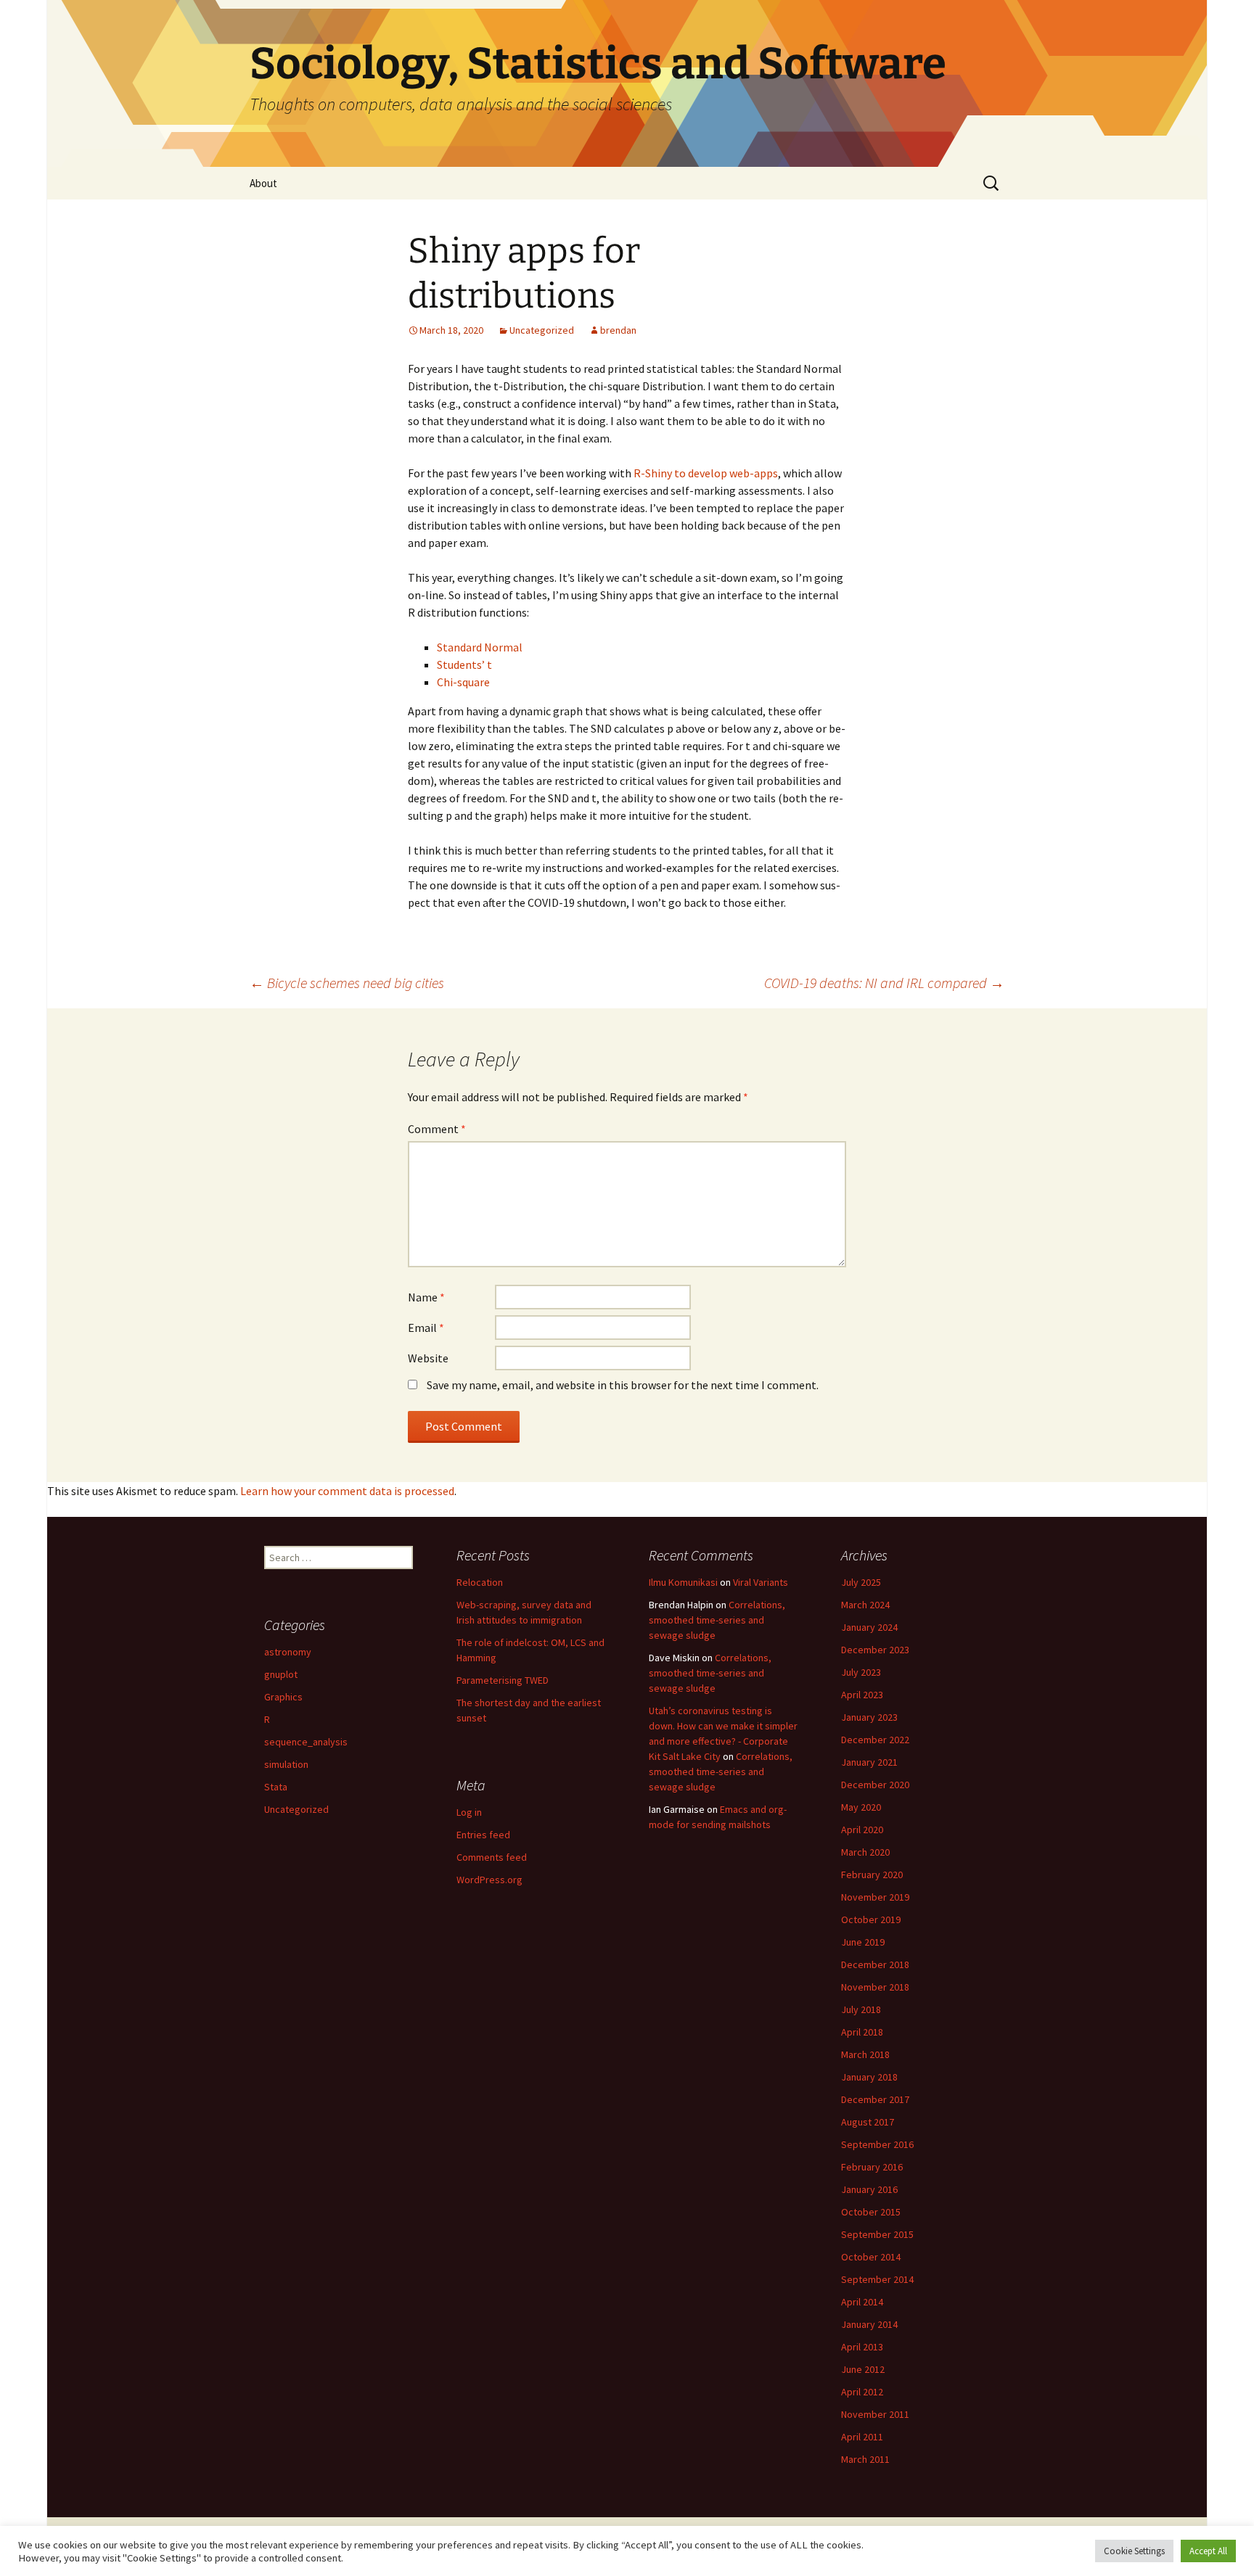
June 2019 (863, 1942)
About (263, 183)
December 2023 (875, 1650)
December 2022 (875, 1740)
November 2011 (875, 2414)
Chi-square (463, 682)
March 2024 (865, 1605)
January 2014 (869, 2324)
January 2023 (869, 1717)
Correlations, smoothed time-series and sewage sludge (717, 1620)
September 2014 (877, 2279)
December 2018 (875, 1964)
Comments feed (492, 1857)
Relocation (480, 1582)
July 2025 (861, 1582)
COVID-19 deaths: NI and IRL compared (884, 983)
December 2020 (875, 1785)
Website (428, 1358)
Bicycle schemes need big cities (347, 983)
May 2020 (861, 1807)
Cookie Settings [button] (1134, 2551)
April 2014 (862, 2302)
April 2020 (862, 1830)
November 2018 (875, 1987)
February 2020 (872, 1875)
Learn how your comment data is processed (347, 1491)
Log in (469, 1812)
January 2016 (869, 2189)
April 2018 (862, 2032)
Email (426, 1328)
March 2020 (865, 1852)
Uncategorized (542, 330)
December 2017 (875, 2099)
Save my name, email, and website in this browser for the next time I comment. (623, 1385)
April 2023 (862, 1695)
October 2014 (871, 2257)
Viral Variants (761, 1582)
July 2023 (861, 1672)
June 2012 (863, 2369)
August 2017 (868, 2122)
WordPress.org (489, 1880)
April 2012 (862, 2392)
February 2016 (872, 2167)
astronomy (288, 1652)
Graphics (283, 1697)
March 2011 (865, 2459)
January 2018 (869, 2077)
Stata (276, 1787)
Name (426, 1297)
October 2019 (871, 1919)
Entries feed (483, 1835)
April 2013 (862, 2347)
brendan (618, 330)
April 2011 (862, 2437)
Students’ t (464, 664)
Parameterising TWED (503, 1680)
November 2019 (875, 1897)
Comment (437, 1129)
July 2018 (861, 2009)
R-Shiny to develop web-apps (706, 473)
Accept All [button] (1208, 2551)
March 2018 (865, 2054)
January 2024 (869, 1627)
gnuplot (281, 1674)
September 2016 (877, 2144)
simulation (286, 1764)
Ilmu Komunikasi (683, 1582)
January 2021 (869, 1762)
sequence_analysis (306, 1742)
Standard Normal (480, 647)
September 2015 (877, 2234)
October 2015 (871, 2212)
